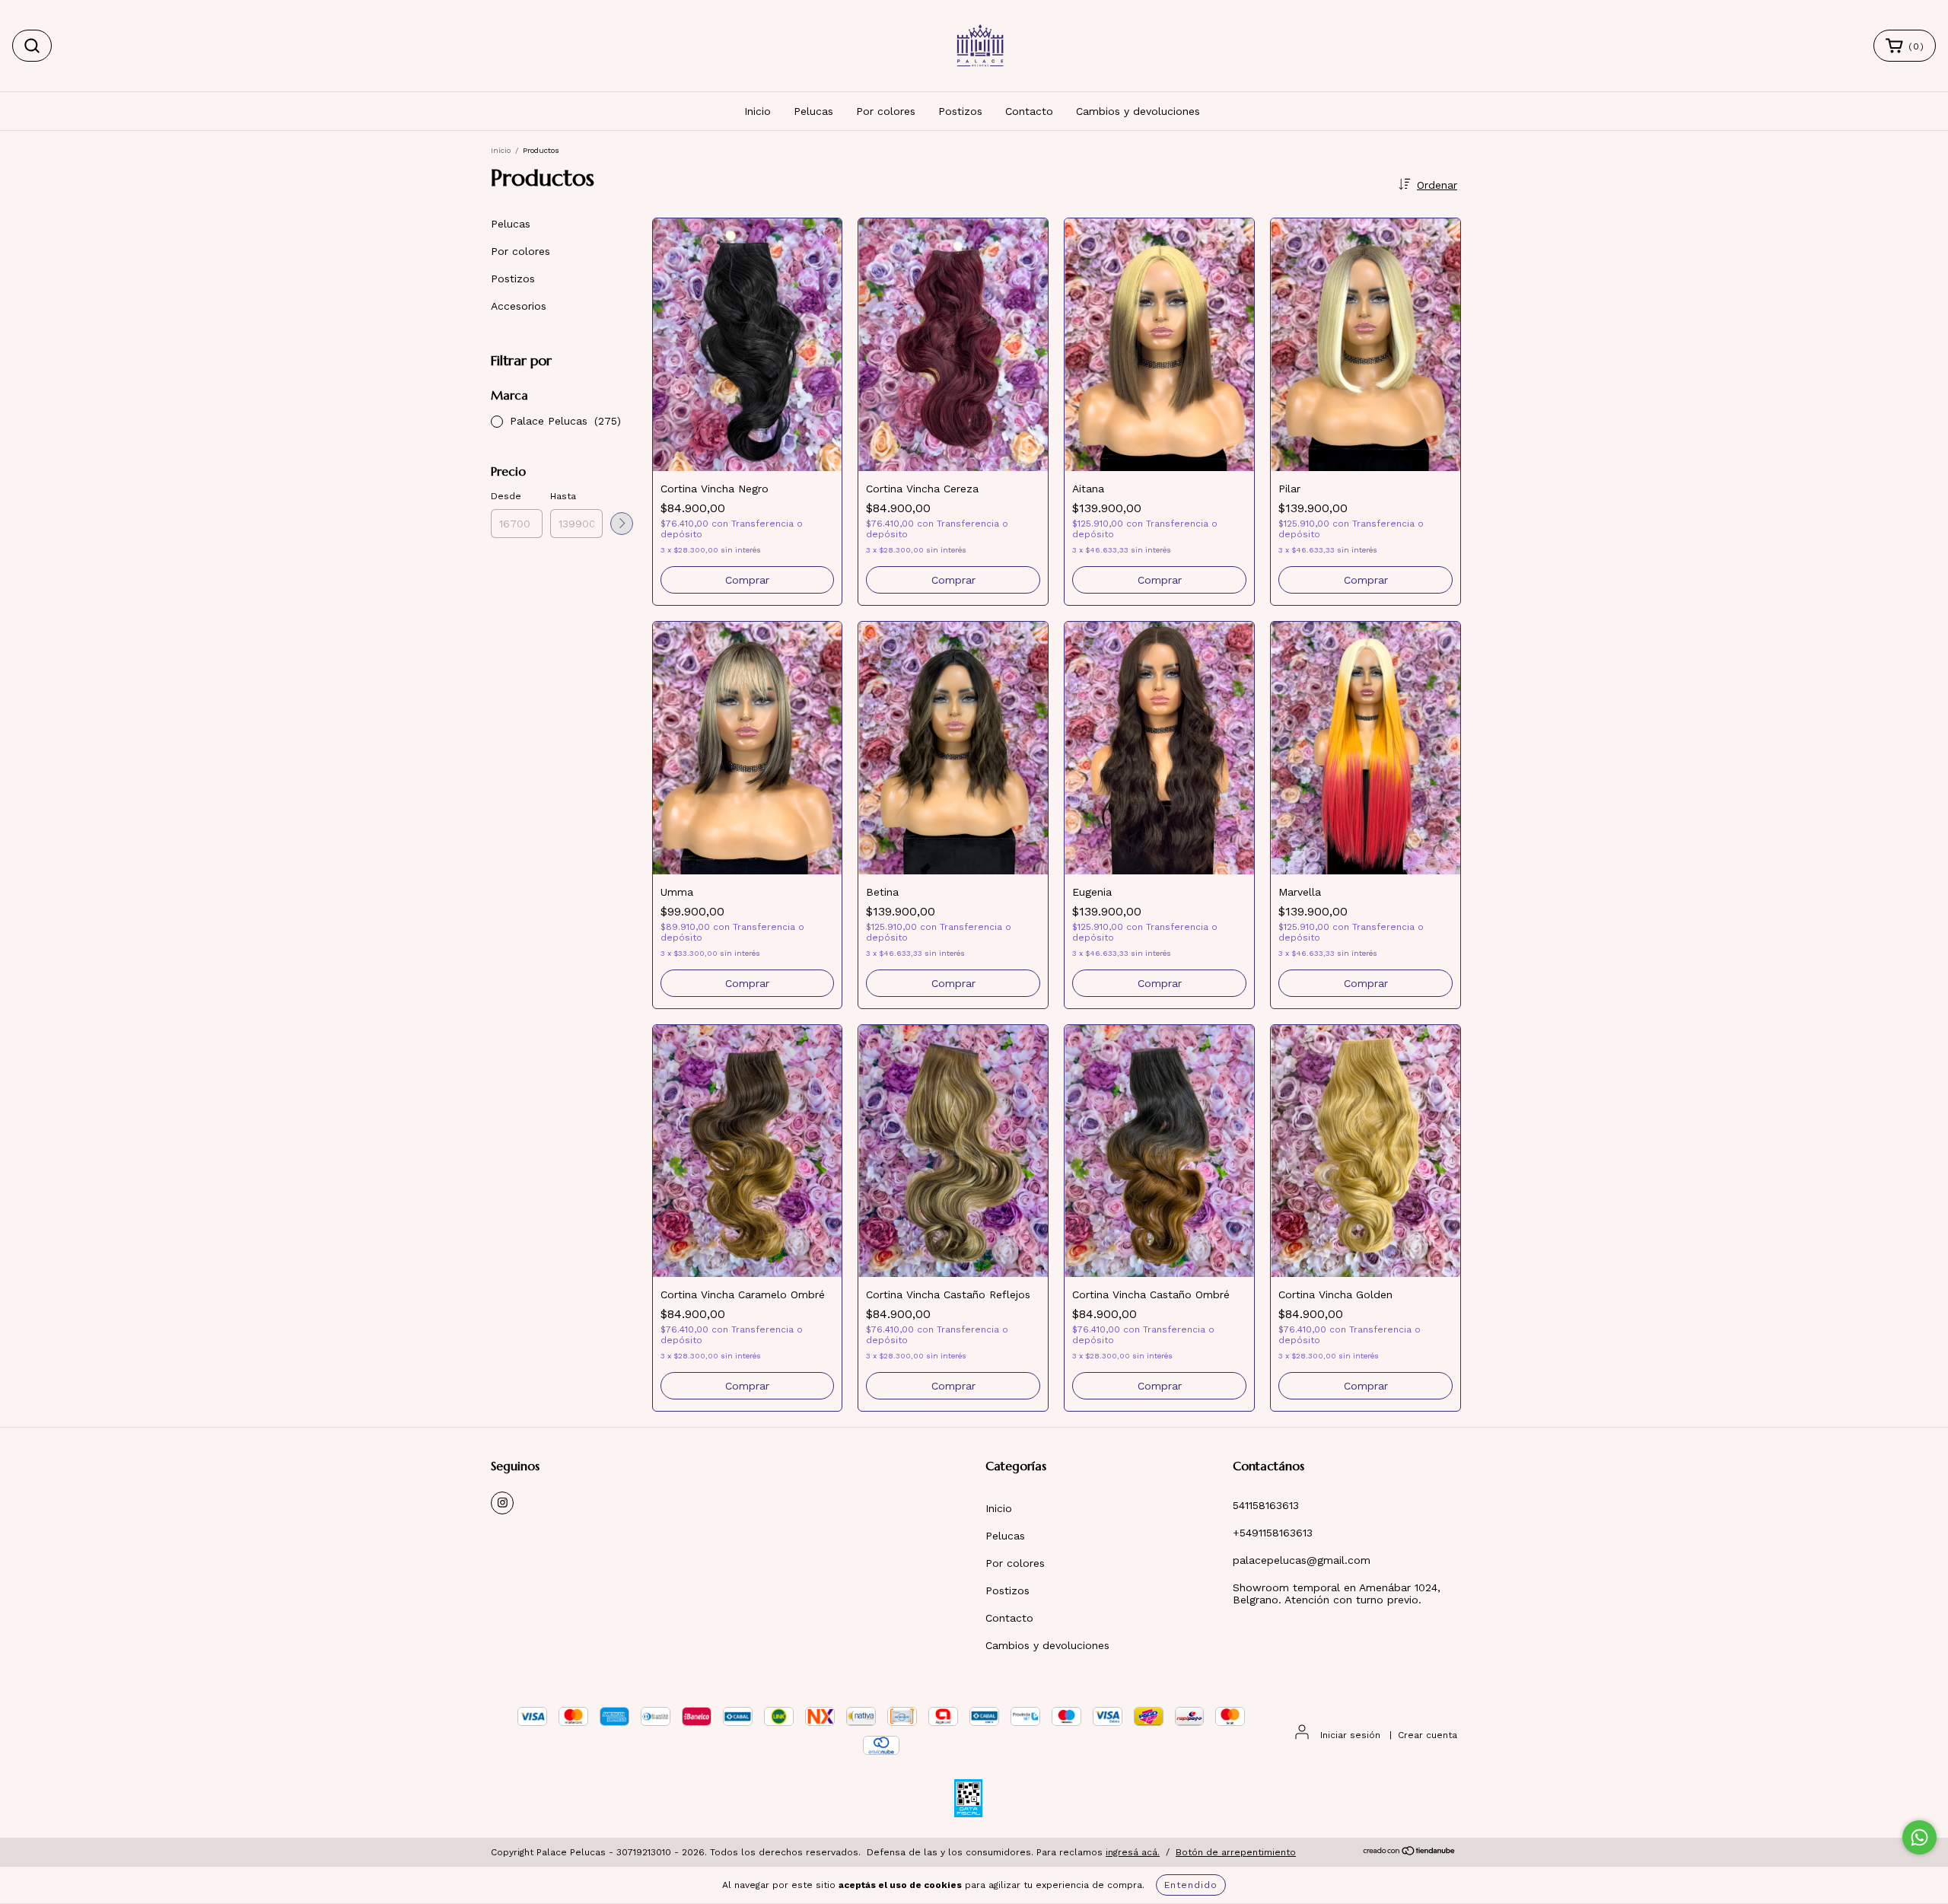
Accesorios (519, 306)
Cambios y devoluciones (1138, 111)
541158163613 (1266, 1505)
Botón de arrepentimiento (1236, 1852)
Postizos (960, 111)
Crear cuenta (1428, 1735)
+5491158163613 (1273, 1533)
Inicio (758, 111)
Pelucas (813, 111)
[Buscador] (32, 46)
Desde (506, 496)
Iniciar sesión (1350, 1735)
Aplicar (622, 524)
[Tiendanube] (1410, 1853)
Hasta (563, 496)
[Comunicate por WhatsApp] (1919, 1837)
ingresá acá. (1133, 1852)
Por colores (886, 111)
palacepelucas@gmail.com (1302, 1560)
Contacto (1029, 111)
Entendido (1191, 1885)
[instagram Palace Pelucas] (502, 1503)
